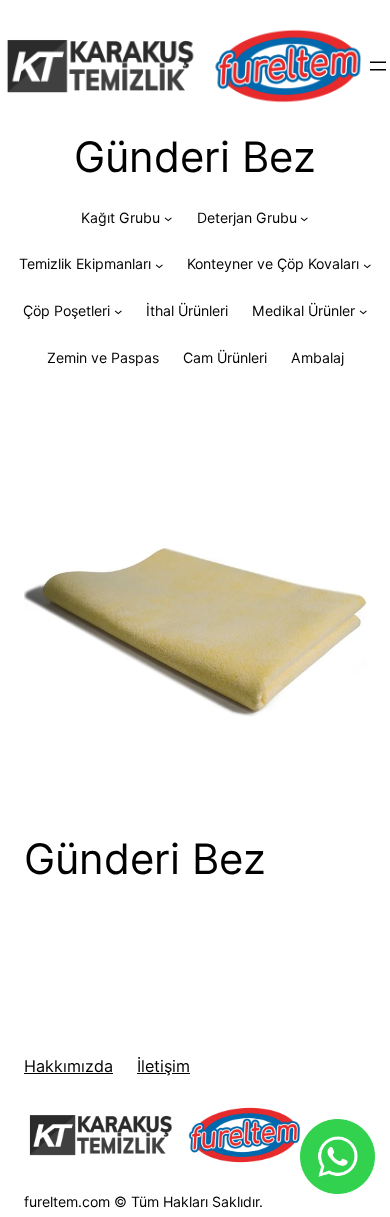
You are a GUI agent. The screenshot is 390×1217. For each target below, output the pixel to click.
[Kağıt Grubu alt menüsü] (168, 218)
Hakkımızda (68, 1066)
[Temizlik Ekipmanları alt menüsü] (159, 264)
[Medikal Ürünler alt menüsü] (363, 311)
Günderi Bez (145, 859)
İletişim (163, 1066)
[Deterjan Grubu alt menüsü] (304, 218)
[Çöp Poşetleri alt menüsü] (118, 311)
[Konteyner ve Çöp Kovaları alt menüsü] (367, 264)
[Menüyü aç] (378, 66)
